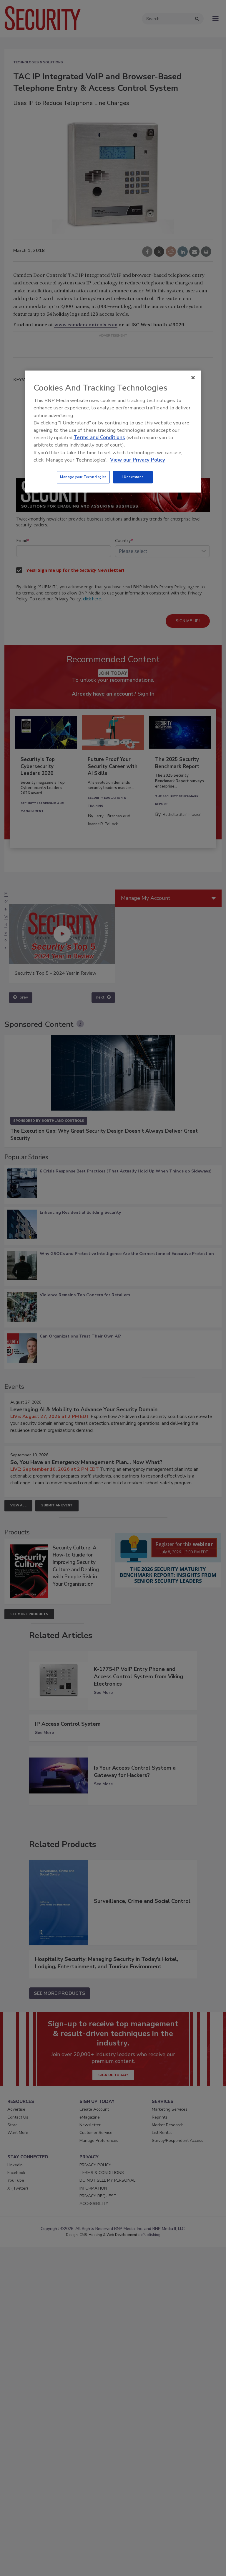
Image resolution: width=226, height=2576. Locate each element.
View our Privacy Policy (138, 460)
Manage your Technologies (83, 477)
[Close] (193, 378)
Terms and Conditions (99, 438)
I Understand (133, 477)
